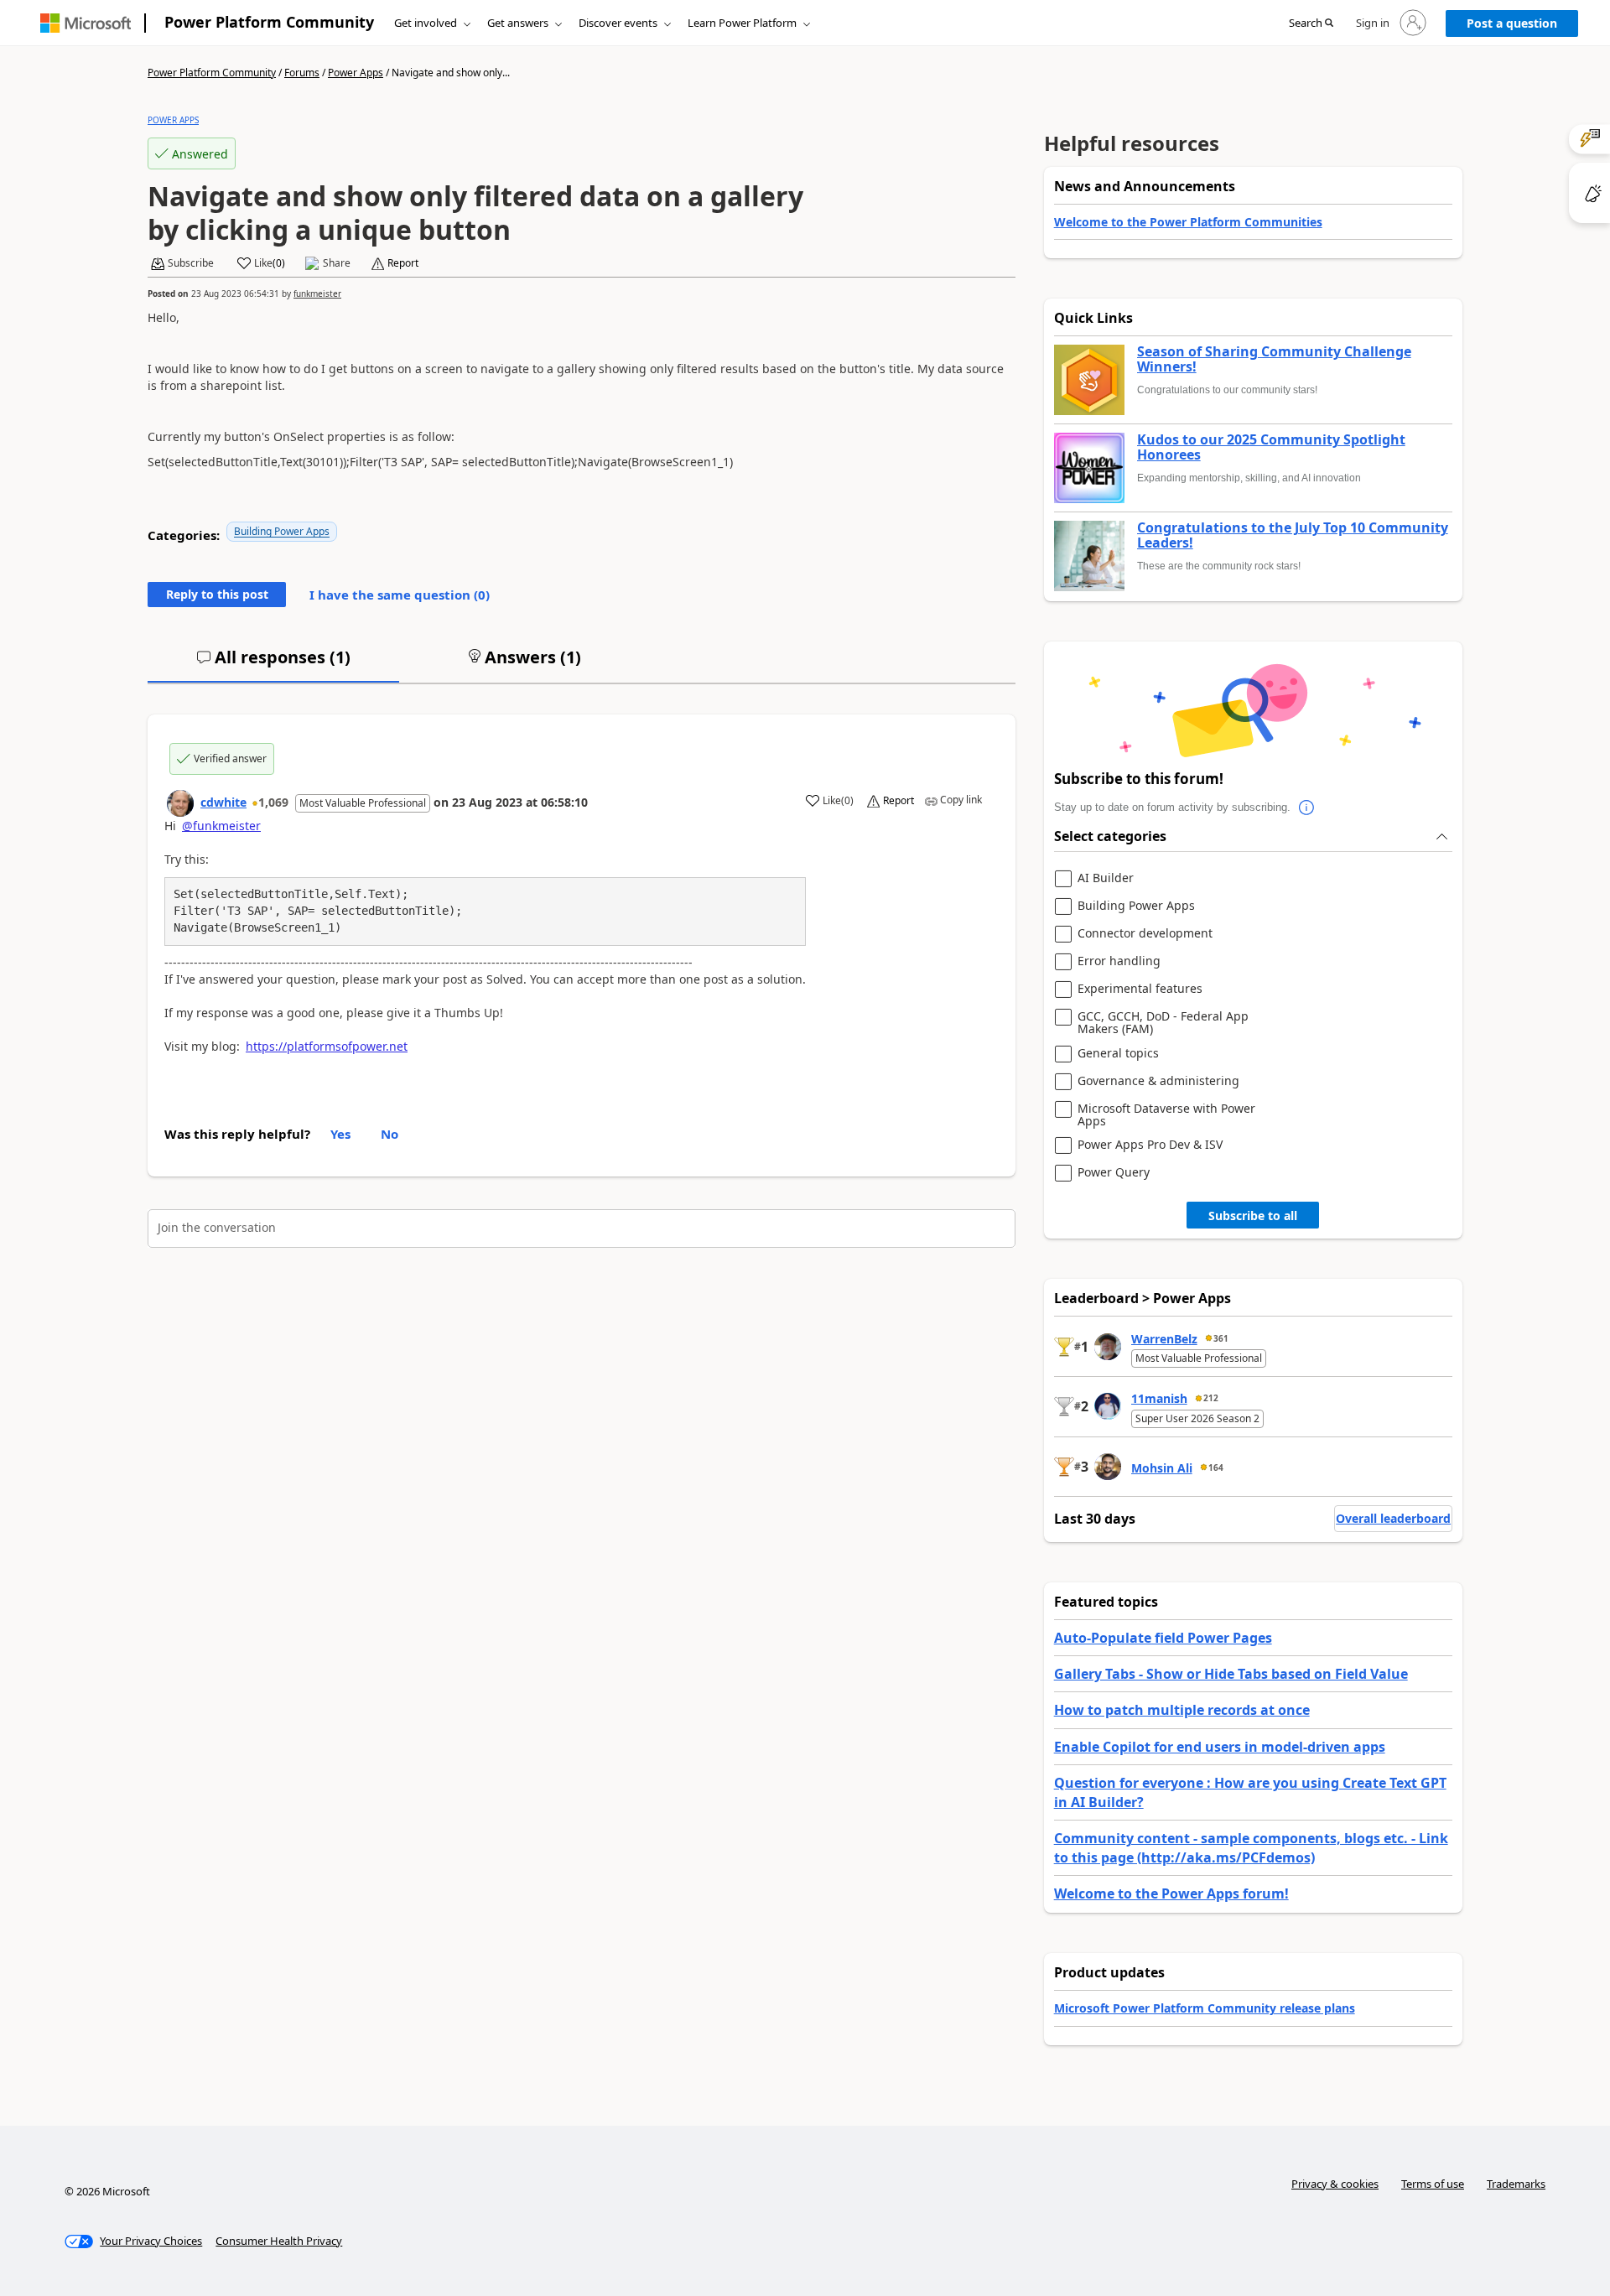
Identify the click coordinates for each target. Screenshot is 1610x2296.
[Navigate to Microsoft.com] (86, 23)
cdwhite (223, 802)
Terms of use (1433, 2184)
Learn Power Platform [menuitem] (742, 23)
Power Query (1114, 1173)
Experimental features (1140, 989)
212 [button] (1211, 1398)
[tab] (273, 664)
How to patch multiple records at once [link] (1182, 1710)
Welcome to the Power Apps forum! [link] (1171, 1893)
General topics (1118, 1054)
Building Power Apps (282, 531)
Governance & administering (1158, 1081)
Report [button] (403, 263)
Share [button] (337, 263)
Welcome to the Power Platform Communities (1188, 222)
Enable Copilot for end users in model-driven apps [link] (1220, 1747)
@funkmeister (221, 826)
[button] (1311, 23)
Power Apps (356, 73)
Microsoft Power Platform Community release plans (1205, 2008)
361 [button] (1221, 1338)
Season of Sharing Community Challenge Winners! (1274, 359)
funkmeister (317, 293)
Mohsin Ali (1162, 1468)
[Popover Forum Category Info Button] (1307, 808)
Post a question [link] (1512, 23)
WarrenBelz (1164, 1339)
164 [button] (1216, 1467)
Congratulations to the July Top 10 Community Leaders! (1293, 535)
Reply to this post (217, 594)
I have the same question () (400, 595)
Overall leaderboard (1393, 1518)
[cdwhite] (180, 803)
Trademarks (1516, 2184)
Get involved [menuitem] (426, 23)
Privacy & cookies (1335, 2184)
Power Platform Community (269, 22)
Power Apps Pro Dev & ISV (1150, 1145)
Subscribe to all (1253, 1216)
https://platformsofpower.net (327, 1046)
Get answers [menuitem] (518, 23)
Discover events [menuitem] (618, 23)
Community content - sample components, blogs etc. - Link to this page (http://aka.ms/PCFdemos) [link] (1251, 1847)
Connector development (1145, 934)
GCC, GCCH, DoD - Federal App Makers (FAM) (1163, 1023)
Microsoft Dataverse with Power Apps (1166, 1115)
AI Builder (1106, 878)
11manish (1159, 1398)
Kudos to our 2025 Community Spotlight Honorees (1271, 447)
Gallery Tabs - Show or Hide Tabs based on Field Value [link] (1231, 1674)
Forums (302, 73)
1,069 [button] (273, 802)
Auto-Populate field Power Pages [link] (1163, 1638)
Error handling (1119, 961)
